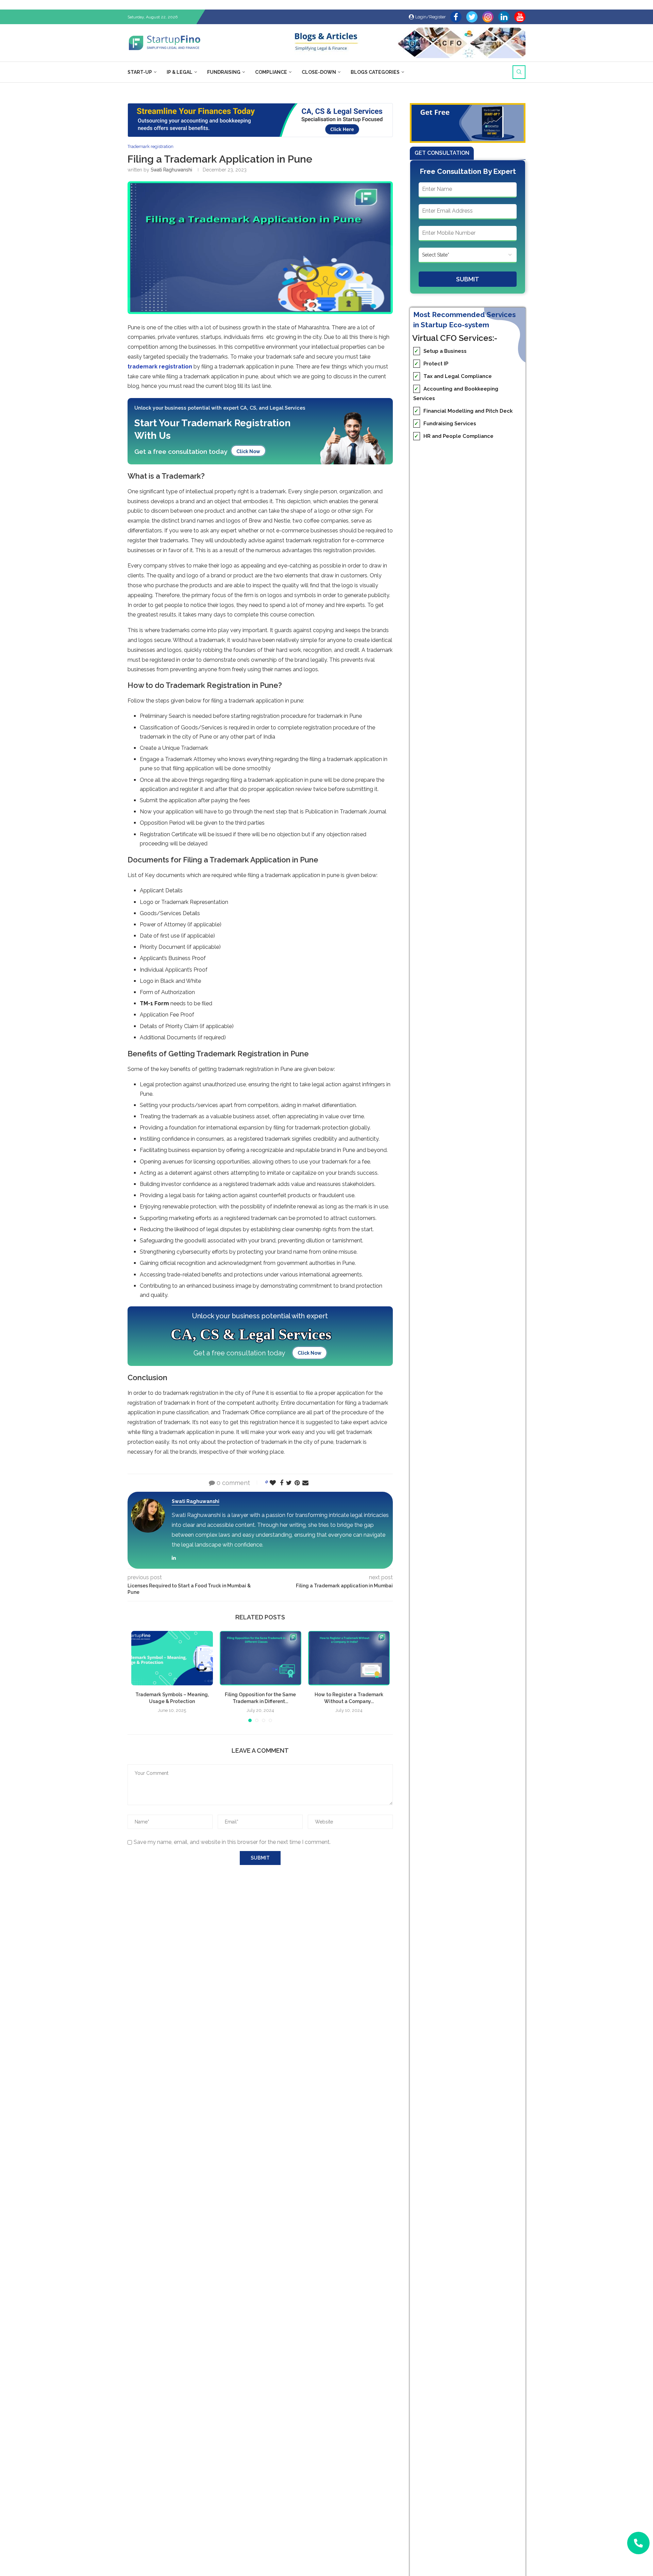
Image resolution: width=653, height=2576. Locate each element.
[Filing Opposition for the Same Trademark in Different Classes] (261, 1658)
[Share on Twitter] (289, 1483)
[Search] (519, 72)
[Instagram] (488, 17)
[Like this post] (273, 1483)
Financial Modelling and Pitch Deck (463, 411)
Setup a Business (440, 351)
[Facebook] (456, 17)
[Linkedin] (504, 17)
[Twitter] (472, 17)
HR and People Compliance (454, 436)
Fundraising (224, 72)
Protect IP (431, 364)
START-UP (140, 72)
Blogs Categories (375, 72)
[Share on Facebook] (282, 1483)
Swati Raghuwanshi (171, 170)
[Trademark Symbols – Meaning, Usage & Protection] (172, 1658)
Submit (468, 279)
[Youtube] (520, 17)
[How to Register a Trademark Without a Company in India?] (349, 1658)
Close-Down (319, 72)
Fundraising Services (445, 424)
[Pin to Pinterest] (297, 1483)
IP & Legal (180, 72)
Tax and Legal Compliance (453, 376)
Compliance (271, 72)
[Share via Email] (305, 1483)
